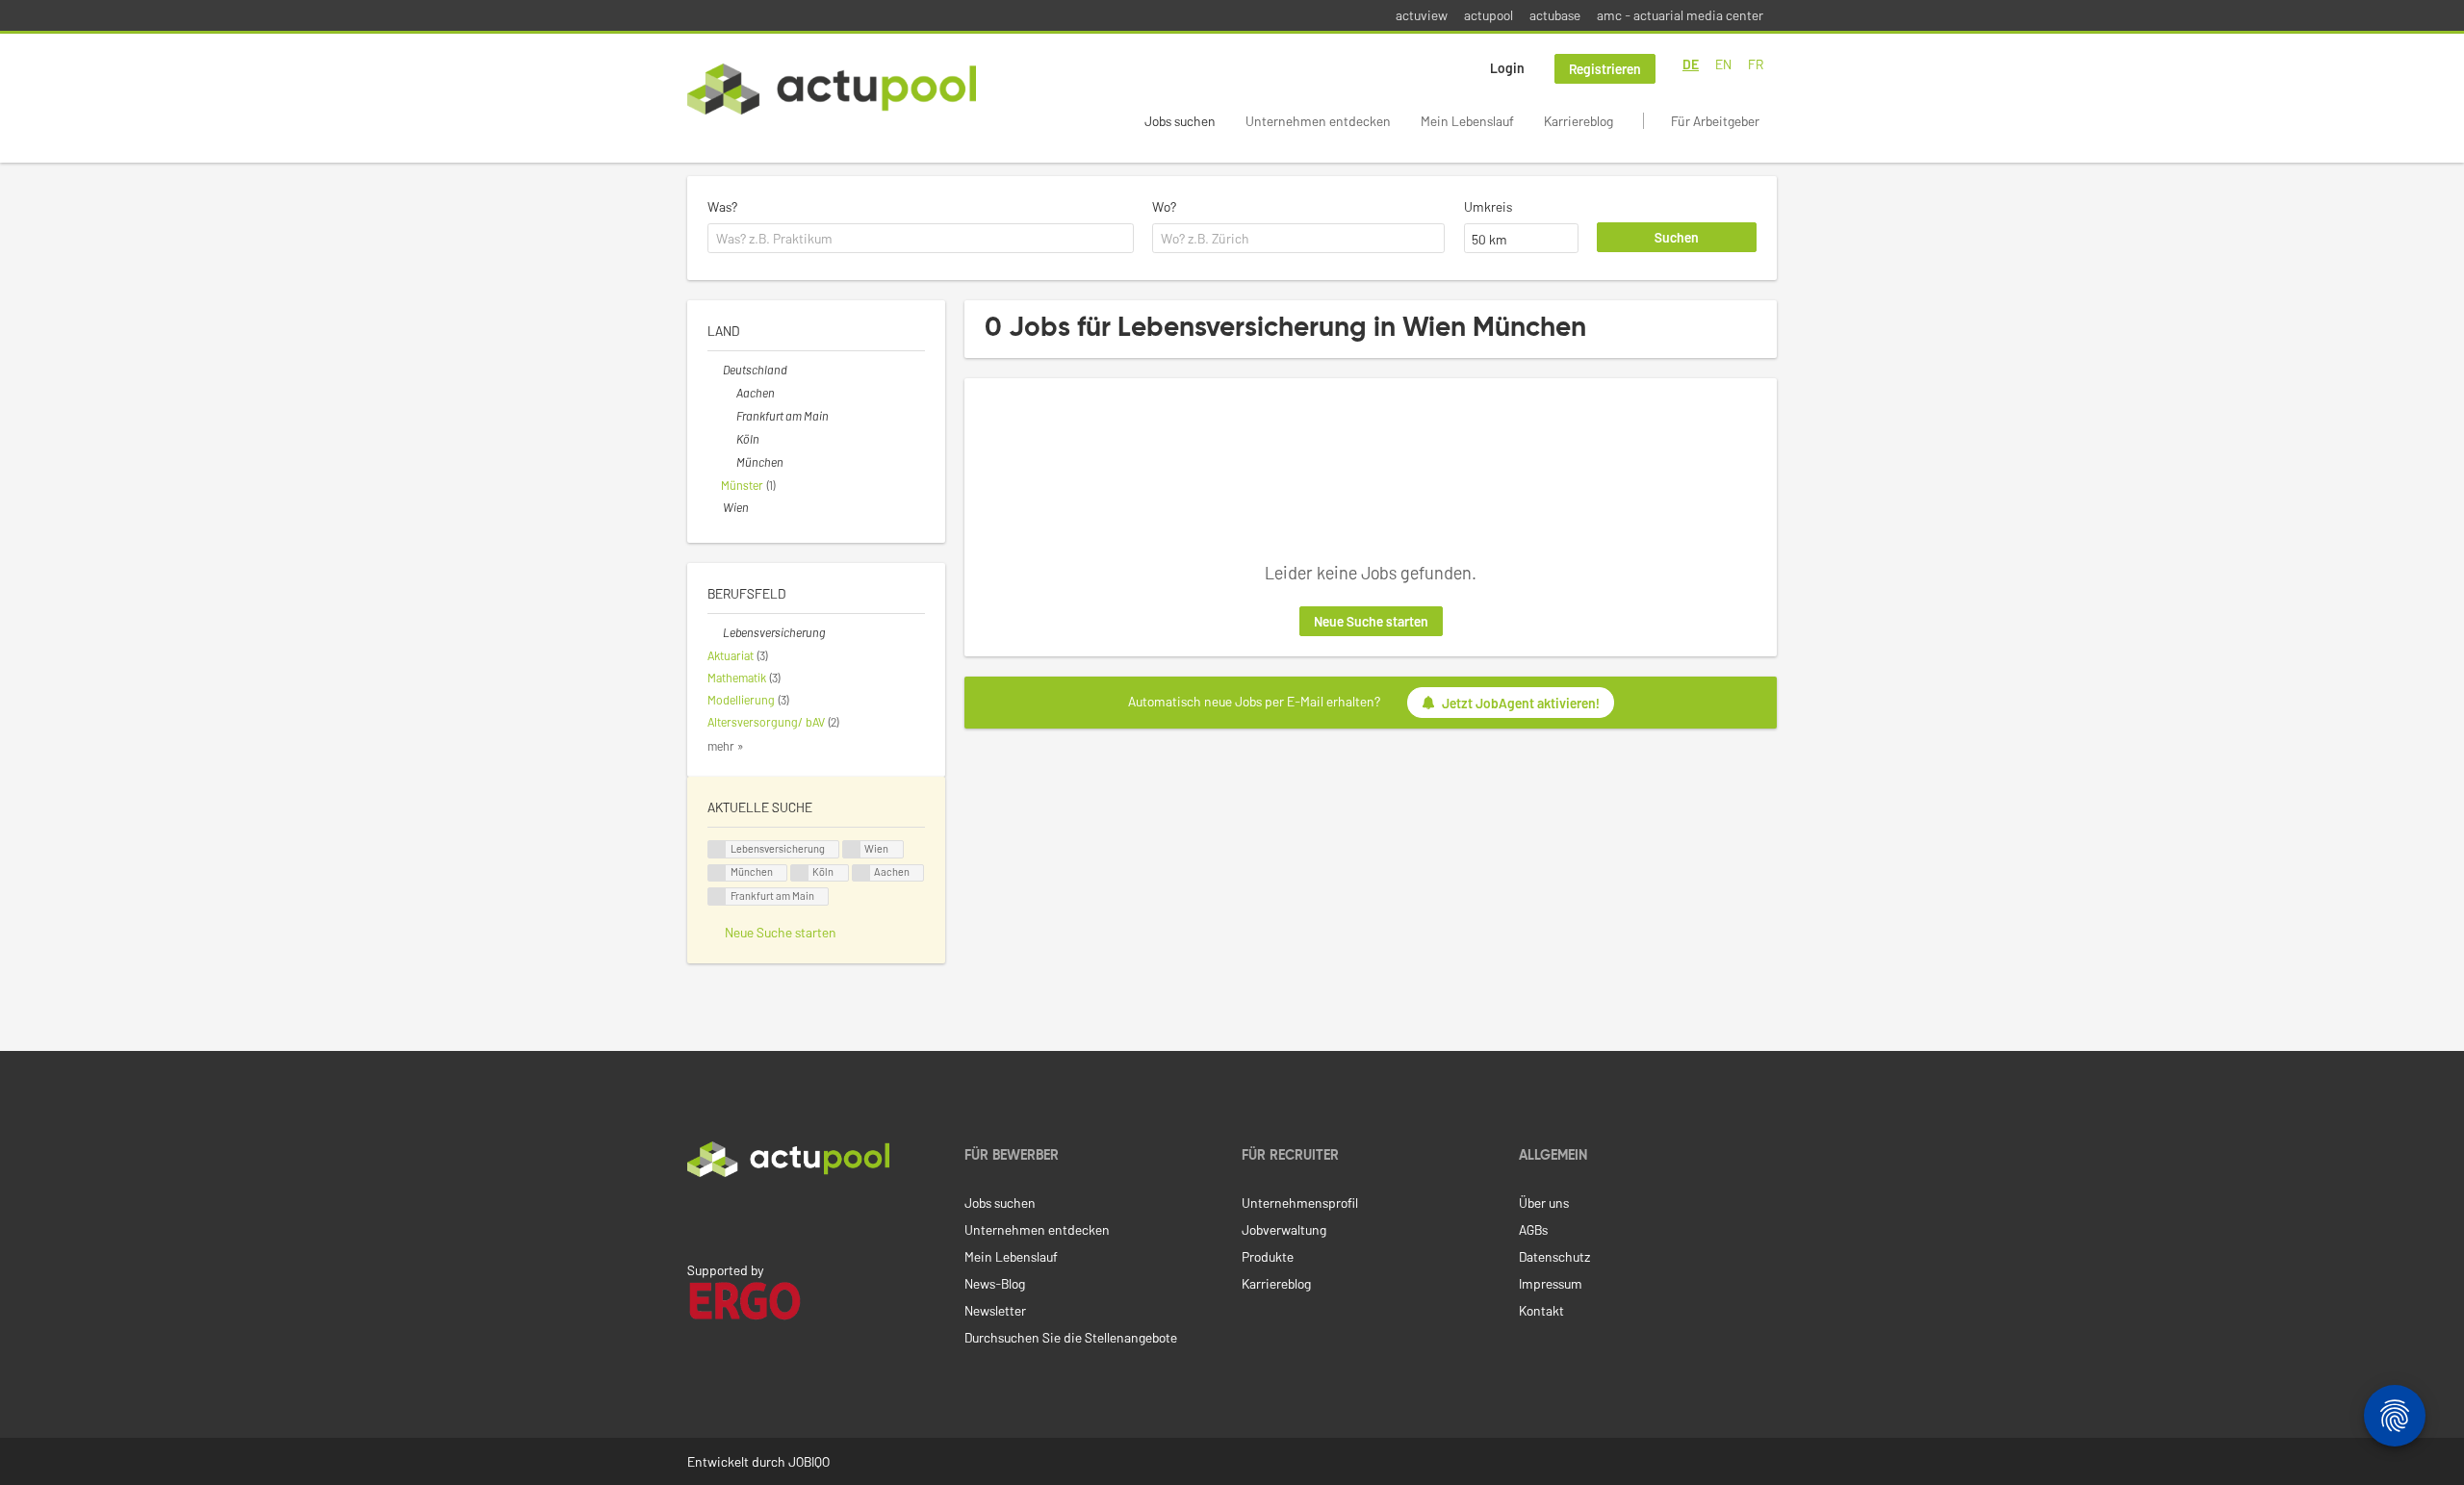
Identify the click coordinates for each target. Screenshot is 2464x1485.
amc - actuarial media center (1680, 15)
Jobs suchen (1180, 121)
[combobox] (921, 239)
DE (1691, 64)
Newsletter (995, 1310)
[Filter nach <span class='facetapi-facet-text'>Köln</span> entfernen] (800, 873)
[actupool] (832, 89)
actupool (1489, 15)
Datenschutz (1554, 1256)
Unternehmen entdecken (1318, 121)
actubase (1555, 15)
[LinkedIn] (698, 1217)
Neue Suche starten (1371, 621)
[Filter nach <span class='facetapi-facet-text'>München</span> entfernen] (717, 873)
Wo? (1164, 206)
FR (1756, 64)
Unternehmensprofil (1300, 1203)
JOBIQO (809, 1461)
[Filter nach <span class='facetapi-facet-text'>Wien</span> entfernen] (852, 849)
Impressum (1551, 1283)
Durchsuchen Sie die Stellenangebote (1071, 1337)
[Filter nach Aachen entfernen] (729, 393)
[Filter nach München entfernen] (729, 462)
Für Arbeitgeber (1715, 121)
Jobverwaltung (1284, 1229)
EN (1723, 64)
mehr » (726, 746)
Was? (722, 206)
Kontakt (1541, 1310)
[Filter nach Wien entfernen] (715, 507)
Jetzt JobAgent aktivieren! (1521, 703)
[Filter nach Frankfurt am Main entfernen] (729, 416)
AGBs (1533, 1229)
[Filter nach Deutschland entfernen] (715, 370)
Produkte (1268, 1256)
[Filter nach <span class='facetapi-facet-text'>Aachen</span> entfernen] (861, 873)
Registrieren (1605, 69)
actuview (1422, 15)
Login (1507, 68)
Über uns (1544, 1203)
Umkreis (1488, 206)
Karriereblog (1578, 121)
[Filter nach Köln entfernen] (729, 439)
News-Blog (995, 1283)
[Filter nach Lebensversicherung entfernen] (715, 632)
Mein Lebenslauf (1467, 121)
